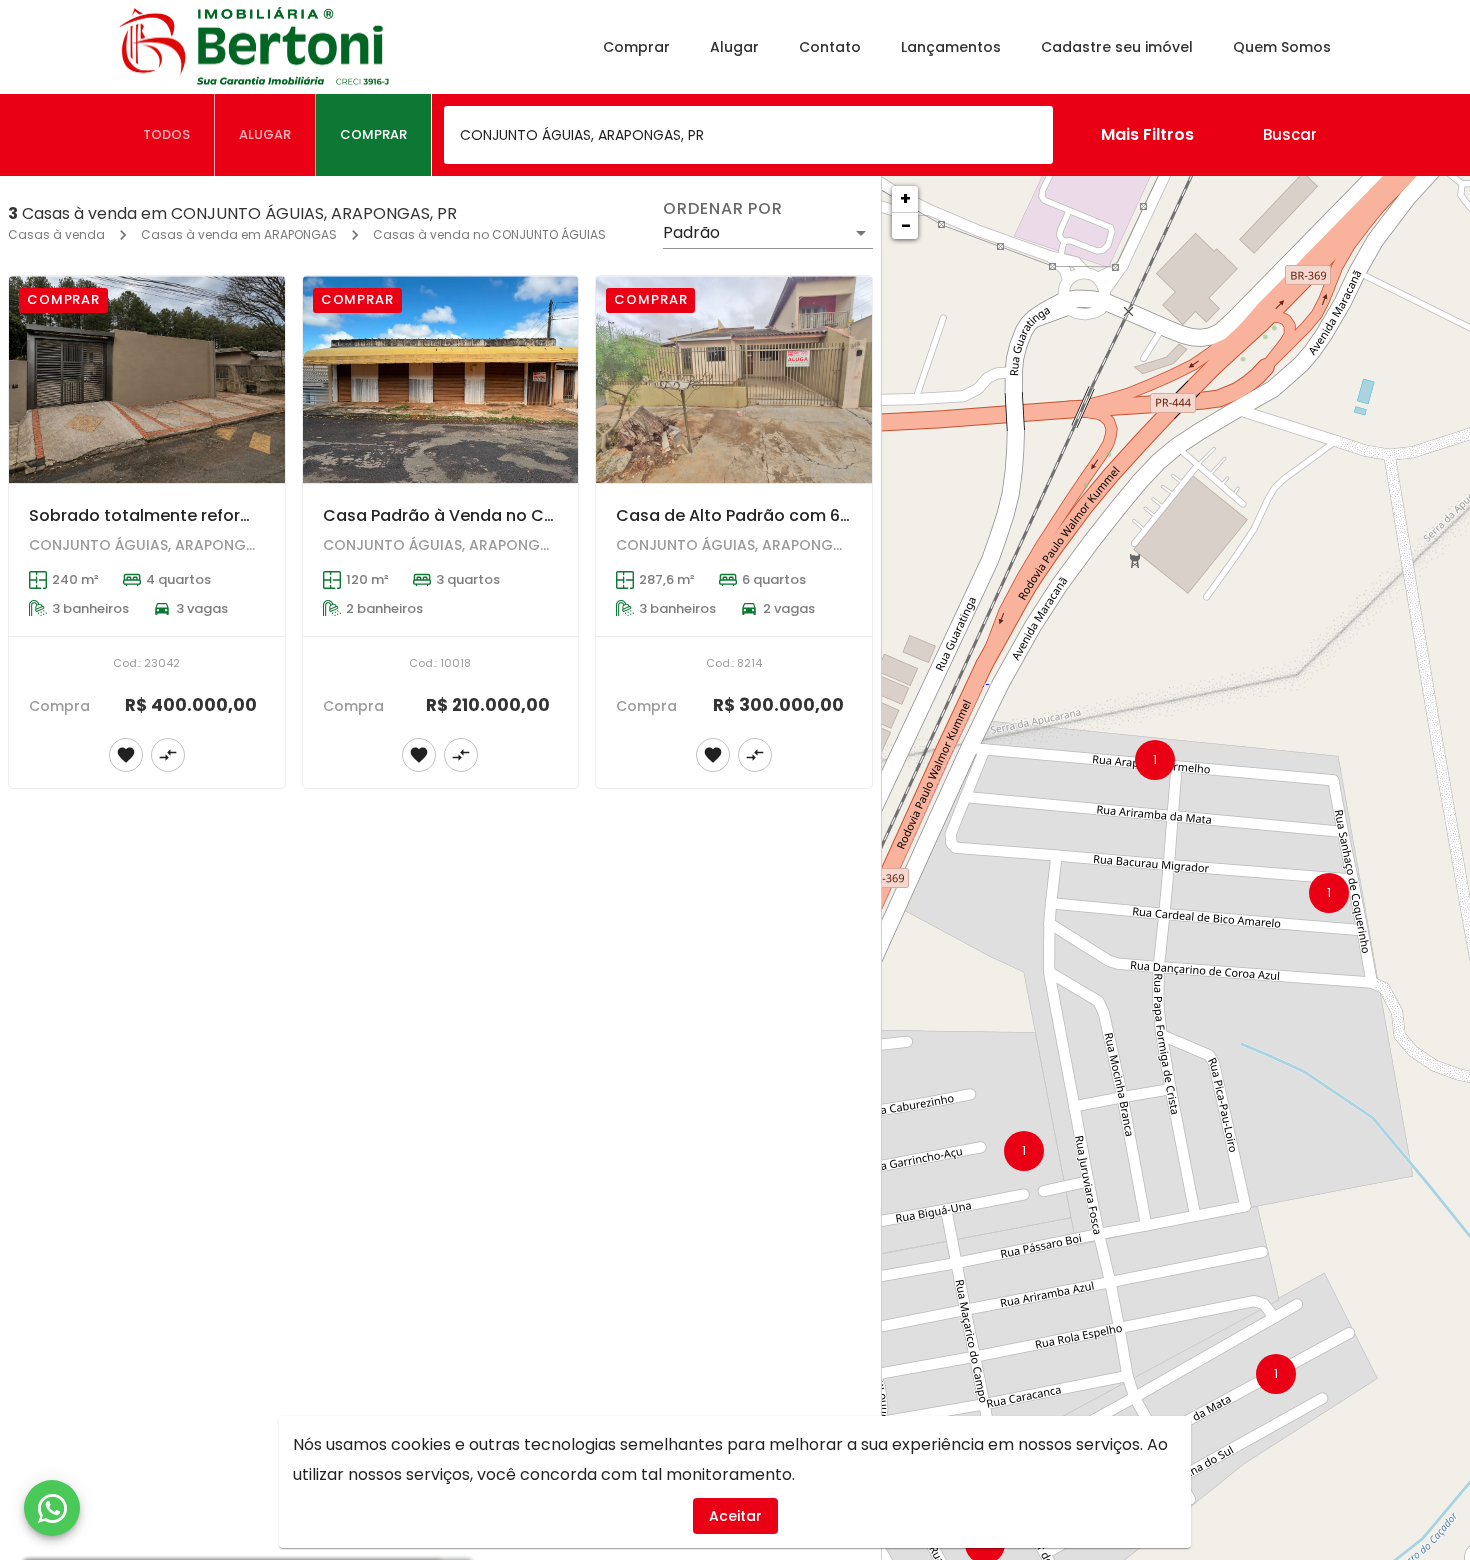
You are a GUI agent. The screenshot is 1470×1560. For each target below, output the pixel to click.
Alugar (734, 47)
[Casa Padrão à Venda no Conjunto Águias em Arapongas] (441, 379)
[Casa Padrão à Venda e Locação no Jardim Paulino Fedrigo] (441, 967)
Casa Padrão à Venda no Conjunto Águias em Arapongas (557, 515)
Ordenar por (723, 209)
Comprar (636, 47)
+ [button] (905, 198)
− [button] (906, 225)
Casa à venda (86, 1103)
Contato (830, 47)
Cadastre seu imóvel (1117, 47)
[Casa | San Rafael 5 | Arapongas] (734, 967)
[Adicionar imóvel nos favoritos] (126, 755)
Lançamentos (951, 47)
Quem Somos (1282, 47)
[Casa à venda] (147, 967)
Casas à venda (56, 234)
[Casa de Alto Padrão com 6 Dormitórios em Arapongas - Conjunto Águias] (734, 379)
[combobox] (748, 135)
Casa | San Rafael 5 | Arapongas (748, 1103)
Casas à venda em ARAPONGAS (239, 234)
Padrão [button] (691, 232)
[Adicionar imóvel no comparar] (168, 755)
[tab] (167, 135)
